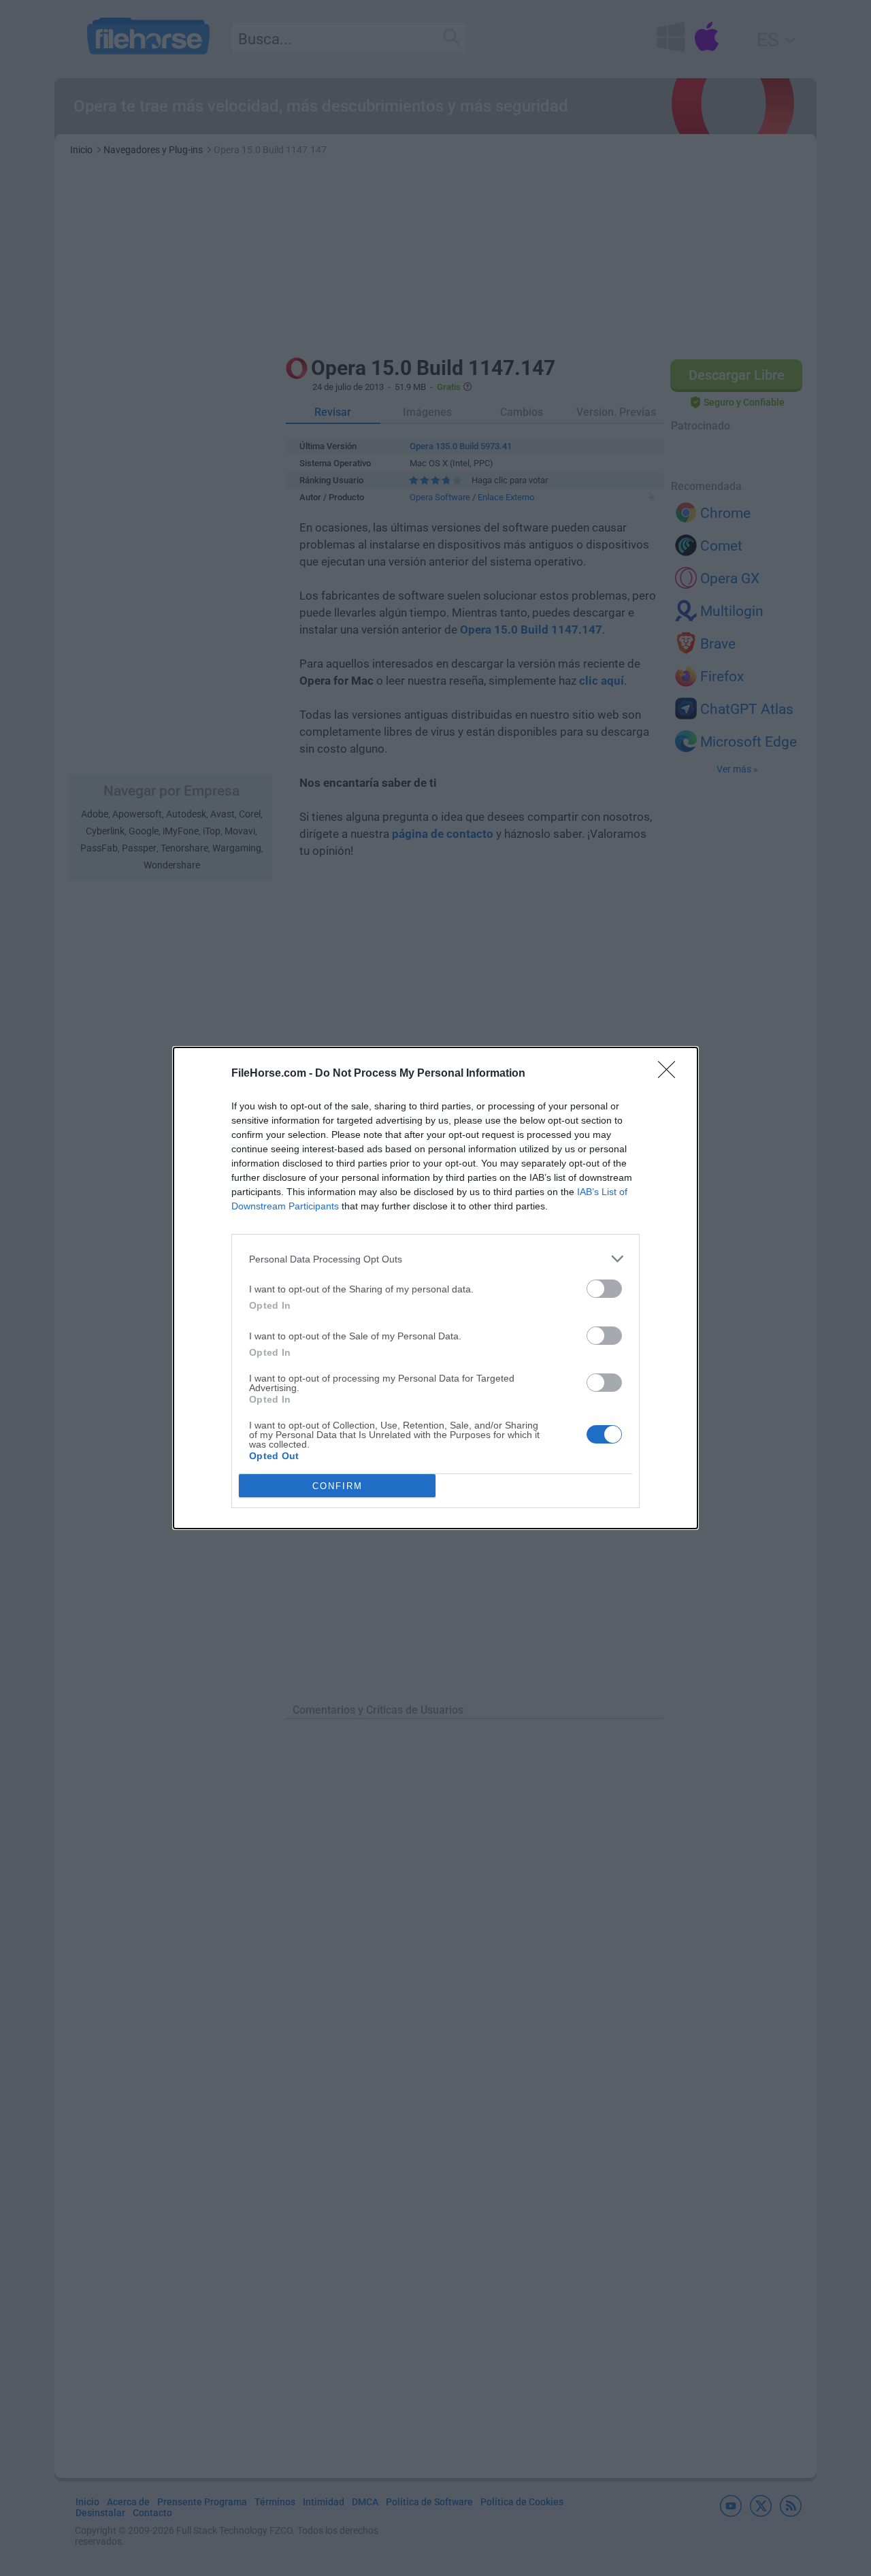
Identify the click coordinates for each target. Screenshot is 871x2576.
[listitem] (435, 1259)
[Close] (671, 1074)
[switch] (604, 1289)
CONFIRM (338, 1486)
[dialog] (435, 1288)
